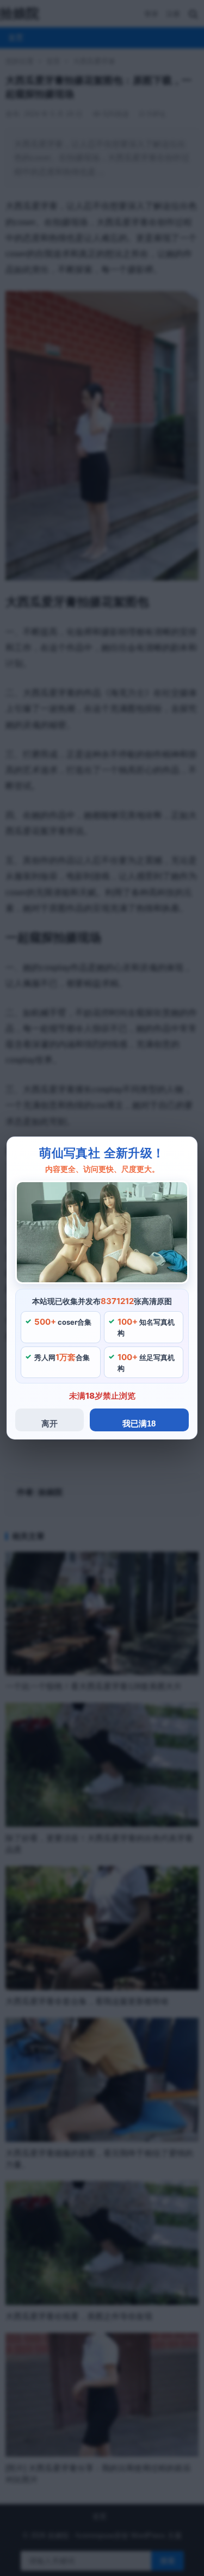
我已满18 (139, 1423)
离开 (50, 1423)
